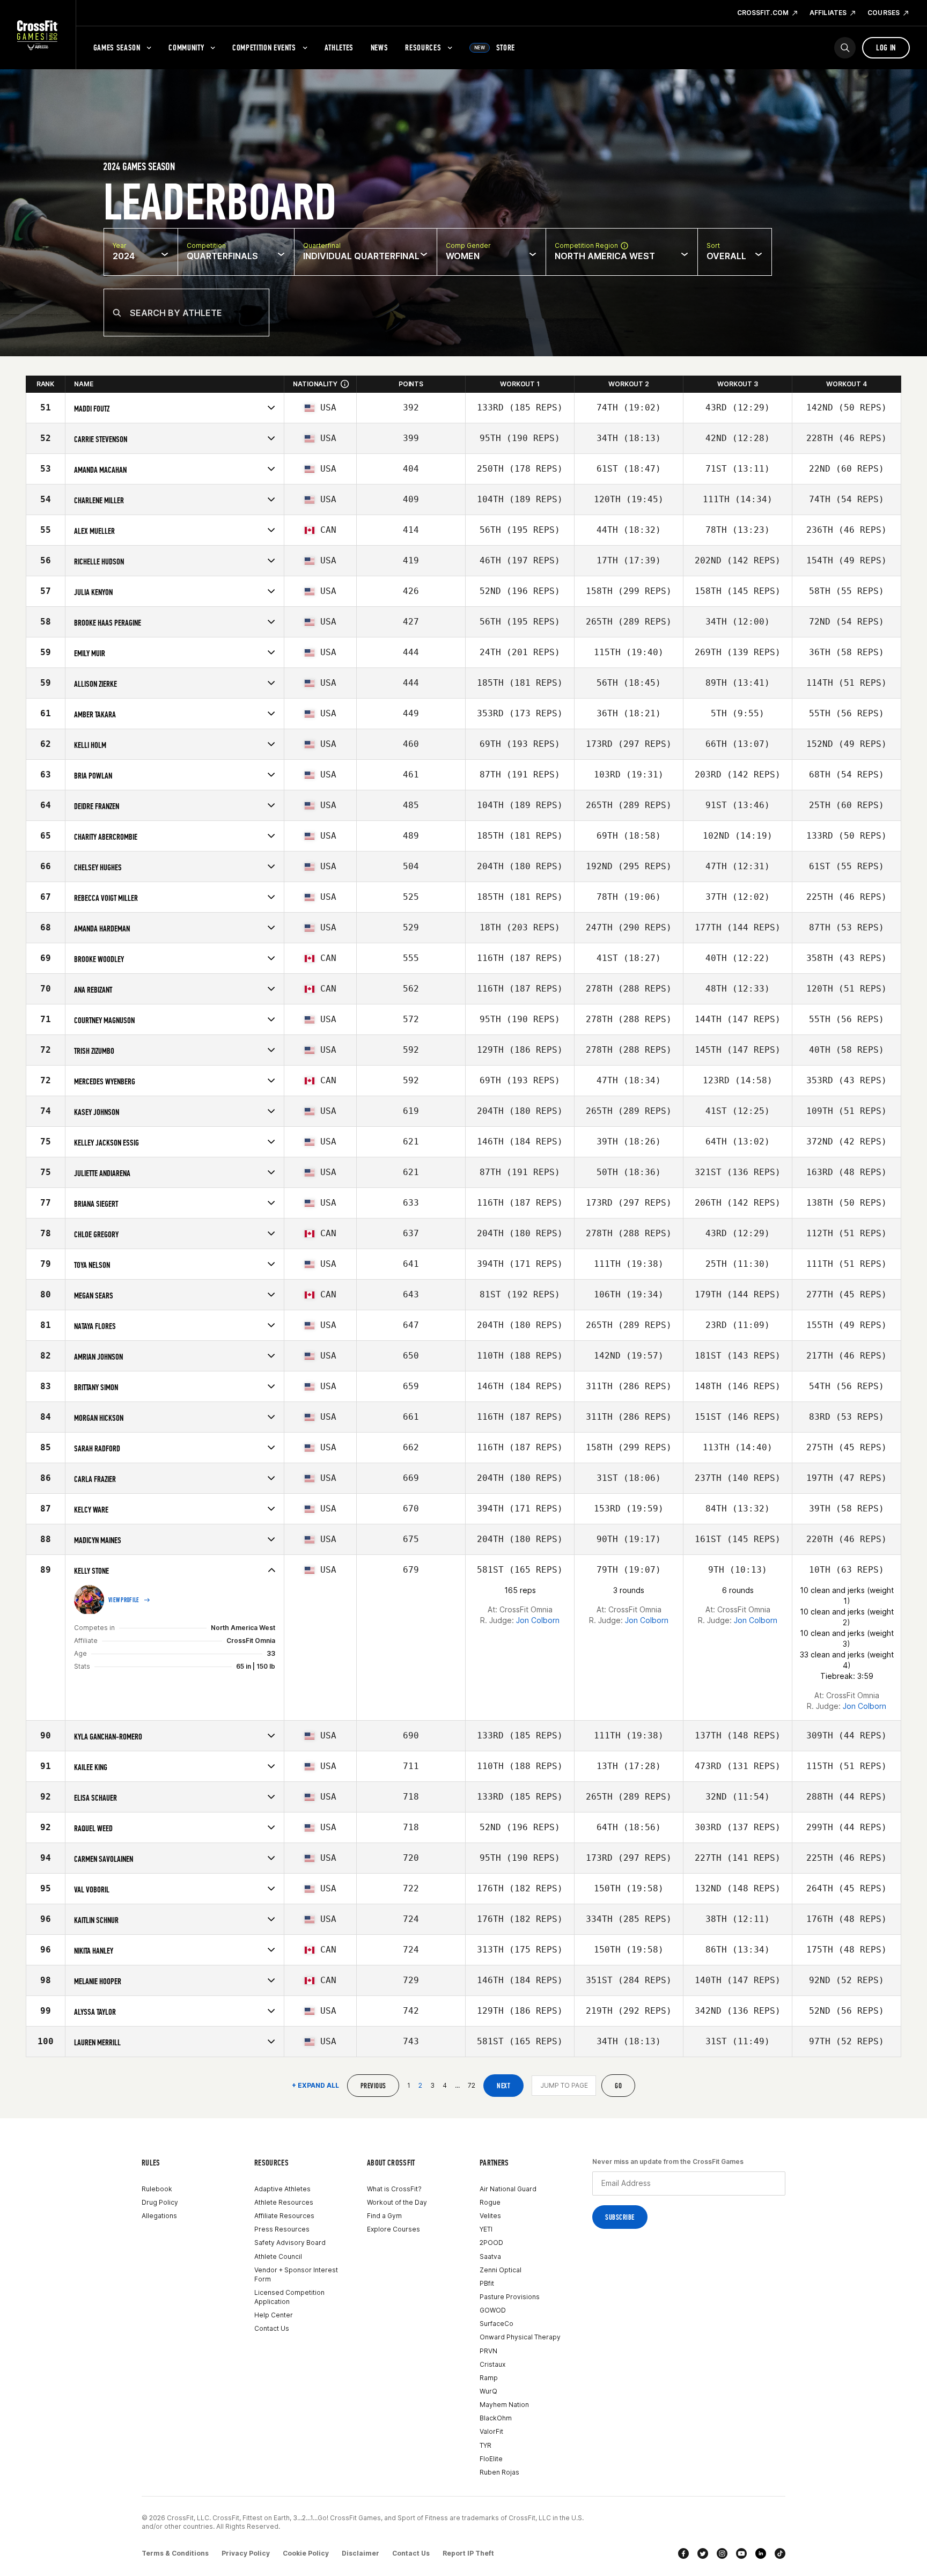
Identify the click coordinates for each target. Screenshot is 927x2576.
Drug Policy (160, 2202)
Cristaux (492, 2364)
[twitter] (703, 2553)
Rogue (490, 2202)
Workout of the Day (397, 2202)
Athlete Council (278, 2256)
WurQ (488, 2391)
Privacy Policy (246, 2553)
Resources (423, 47)
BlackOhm (496, 2418)
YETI (486, 2229)
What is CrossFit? (394, 2189)
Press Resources (282, 2229)
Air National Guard (508, 2189)
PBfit (487, 2283)
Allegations (159, 2216)
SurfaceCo (496, 2324)
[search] (845, 48)
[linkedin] (761, 2553)
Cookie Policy (306, 2553)
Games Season (117, 47)
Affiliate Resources (284, 2216)
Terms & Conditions (175, 2553)
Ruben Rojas (499, 2472)
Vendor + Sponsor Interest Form (296, 2274)
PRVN (488, 2351)
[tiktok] (780, 2553)
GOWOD (493, 2310)
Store (495, 47)
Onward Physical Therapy (520, 2337)
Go (618, 2086)
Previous (373, 2086)
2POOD (491, 2243)
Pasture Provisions (510, 2297)
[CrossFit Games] (38, 35)
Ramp (489, 2378)
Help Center (274, 2315)
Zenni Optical (501, 2270)
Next (503, 2086)
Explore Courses (393, 2229)
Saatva (490, 2256)
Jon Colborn (538, 1620)
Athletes (339, 47)
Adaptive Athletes (282, 2189)
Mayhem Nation (504, 2405)
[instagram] (722, 2553)
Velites (490, 2216)
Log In (886, 47)
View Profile (124, 1600)
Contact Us (272, 2328)
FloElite (491, 2459)
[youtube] (741, 2553)
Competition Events (264, 47)
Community (186, 47)
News (380, 47)
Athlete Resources (284, 2202)
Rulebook (157, 2189)
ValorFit (491, 2431)
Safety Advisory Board (290, 2243)
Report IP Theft (468, 2553)
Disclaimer (360, 2553)
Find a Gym (384, 2216)
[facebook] (683, 2553)
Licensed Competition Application (289, 2297)
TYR (485, 2445)
